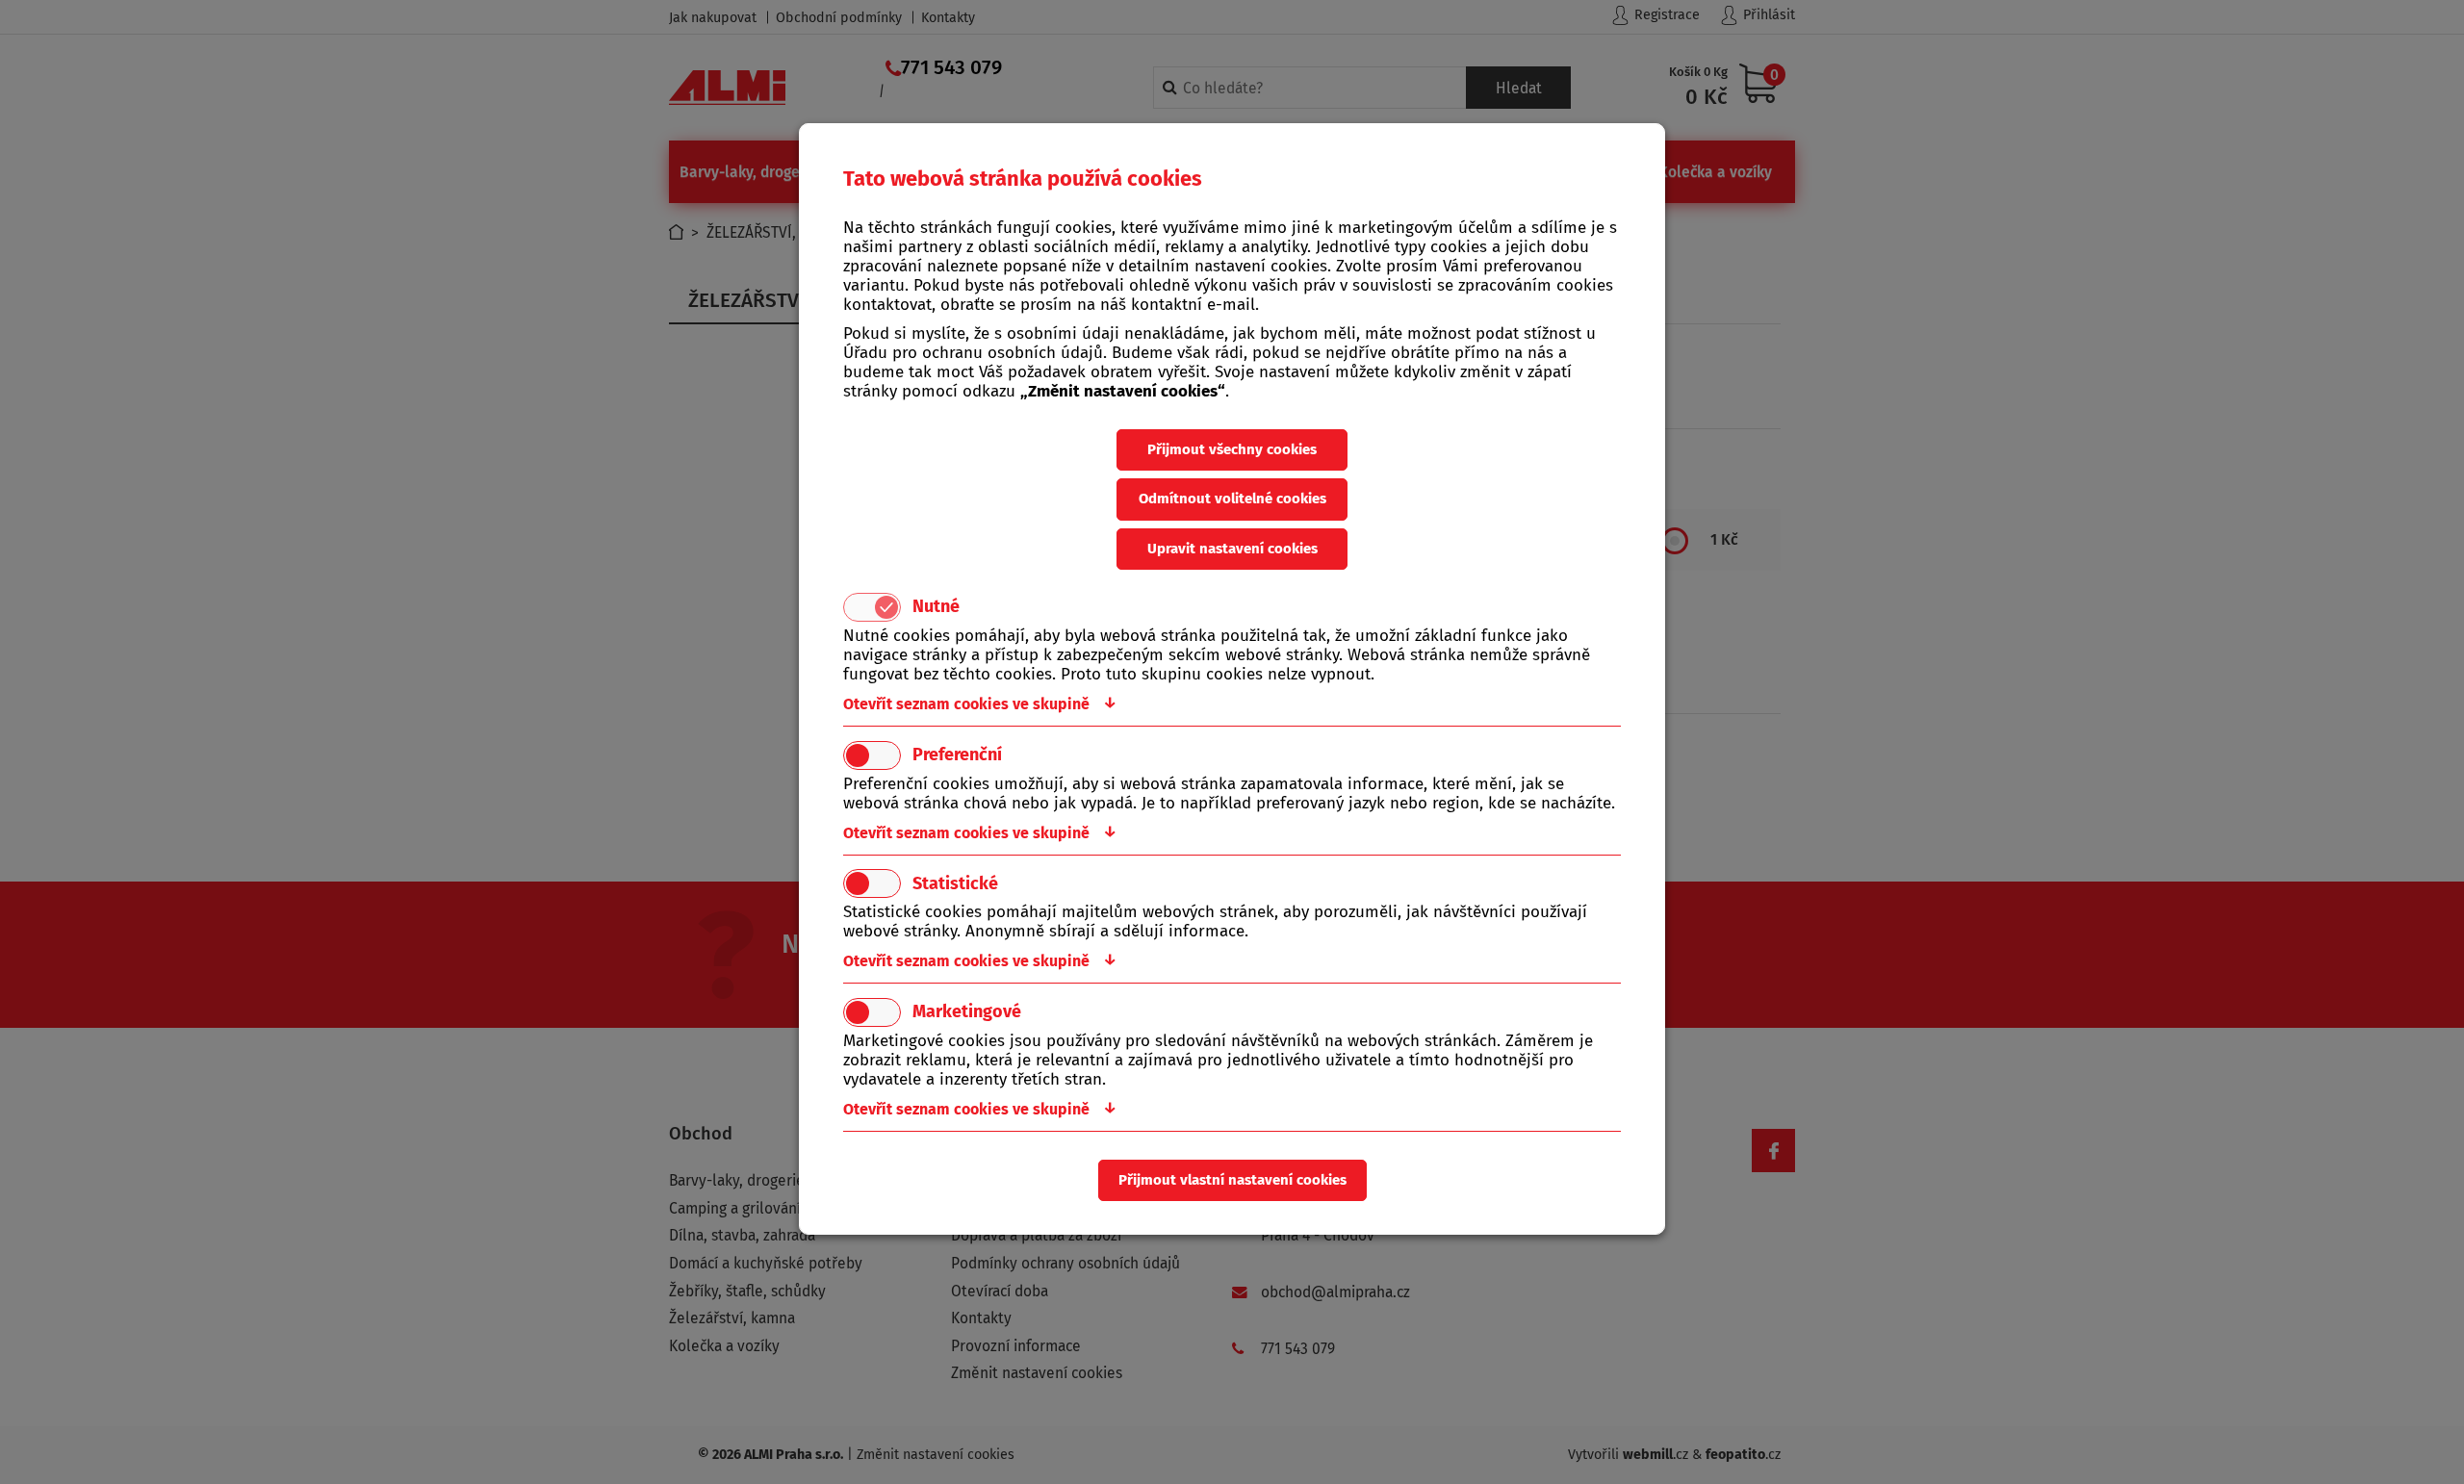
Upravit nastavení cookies (1232, 549)
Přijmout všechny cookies (1232, 449)
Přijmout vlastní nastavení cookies (1232, 1180)
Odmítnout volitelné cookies (1232, 499)
